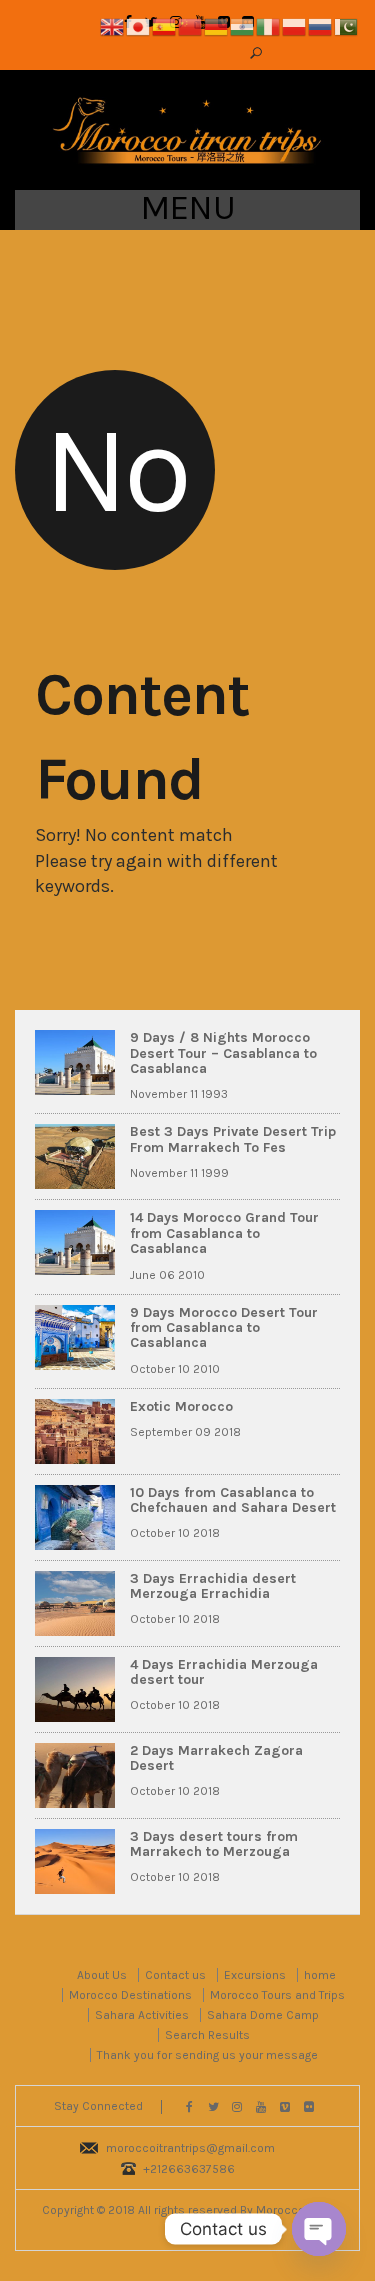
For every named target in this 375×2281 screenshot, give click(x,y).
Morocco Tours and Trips (277, 1995)
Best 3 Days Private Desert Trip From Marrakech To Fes (233, 1139)
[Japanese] (139, 25)
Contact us (175, 1975)
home (320, 1975)
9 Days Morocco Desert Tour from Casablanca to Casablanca (224, 1328)
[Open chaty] (319, 2229)
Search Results (207, 2035)
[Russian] (321, 25)
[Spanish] (165, 25)
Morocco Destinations (130, 1995)
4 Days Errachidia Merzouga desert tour (224, 1672)
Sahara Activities (142, 2015)
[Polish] (295, 25)
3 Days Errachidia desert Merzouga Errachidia (213, 1586)
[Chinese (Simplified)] (191, 25)
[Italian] (269, 25)
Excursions (255, 1975)
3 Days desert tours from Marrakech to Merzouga (214, 1844)
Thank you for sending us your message (207, 2055)
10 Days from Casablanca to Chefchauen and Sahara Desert (233, 1500)
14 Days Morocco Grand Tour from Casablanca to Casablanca (224, 1233)
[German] (217, 25)
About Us (102, 1975)
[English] (113, 25)
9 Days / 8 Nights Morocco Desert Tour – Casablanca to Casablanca (223, 1053)
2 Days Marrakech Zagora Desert (216, 1758)
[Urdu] (347, 25)
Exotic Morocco (181, 1406)
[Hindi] (243, 25)
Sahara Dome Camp (263, 2015)
